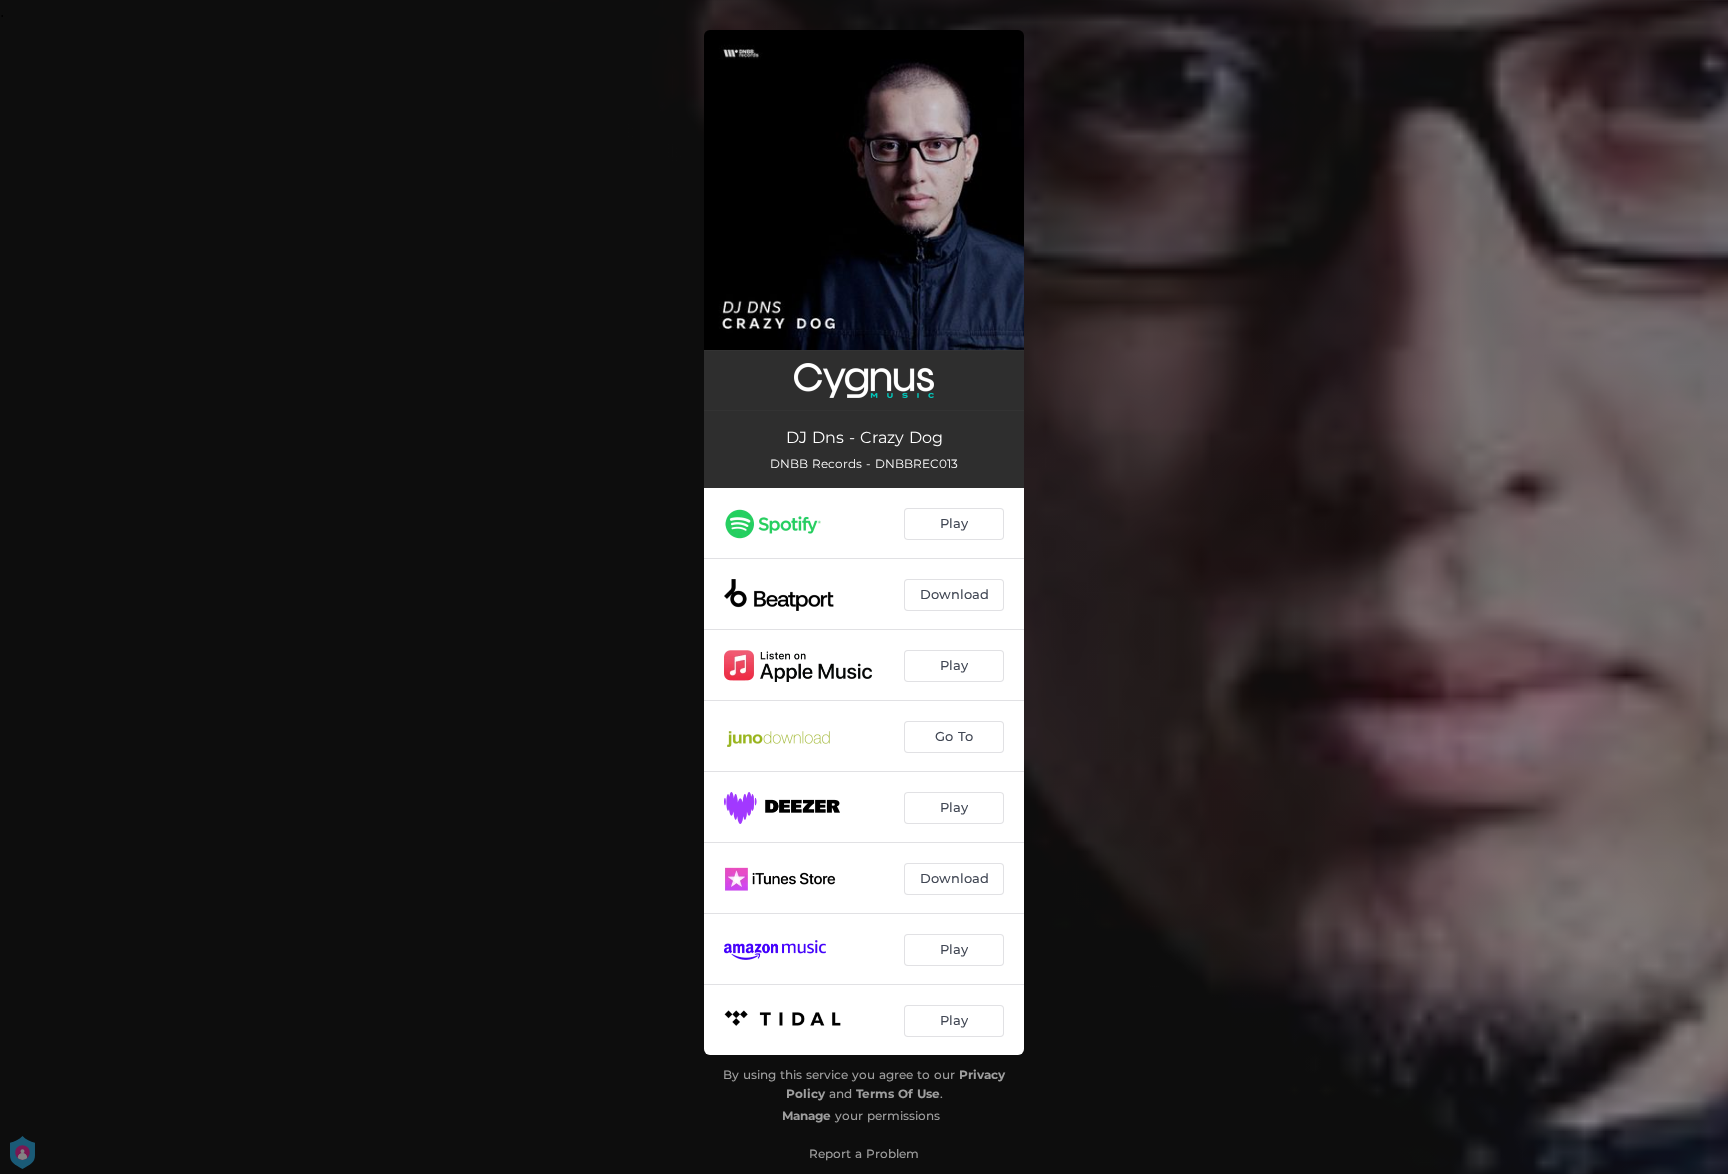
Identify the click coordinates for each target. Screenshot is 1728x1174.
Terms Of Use (898, 1093)
